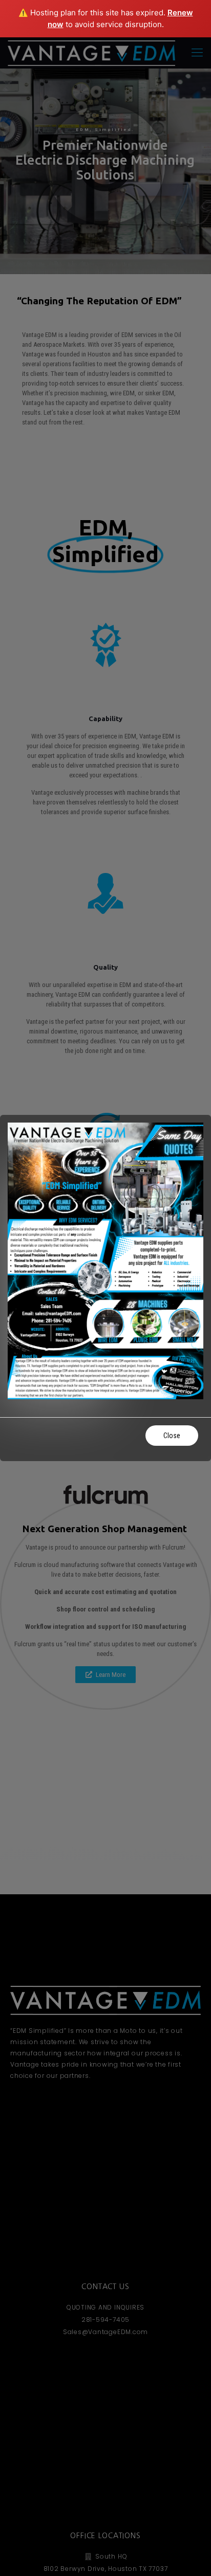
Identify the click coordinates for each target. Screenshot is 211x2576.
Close (172, 1436)
